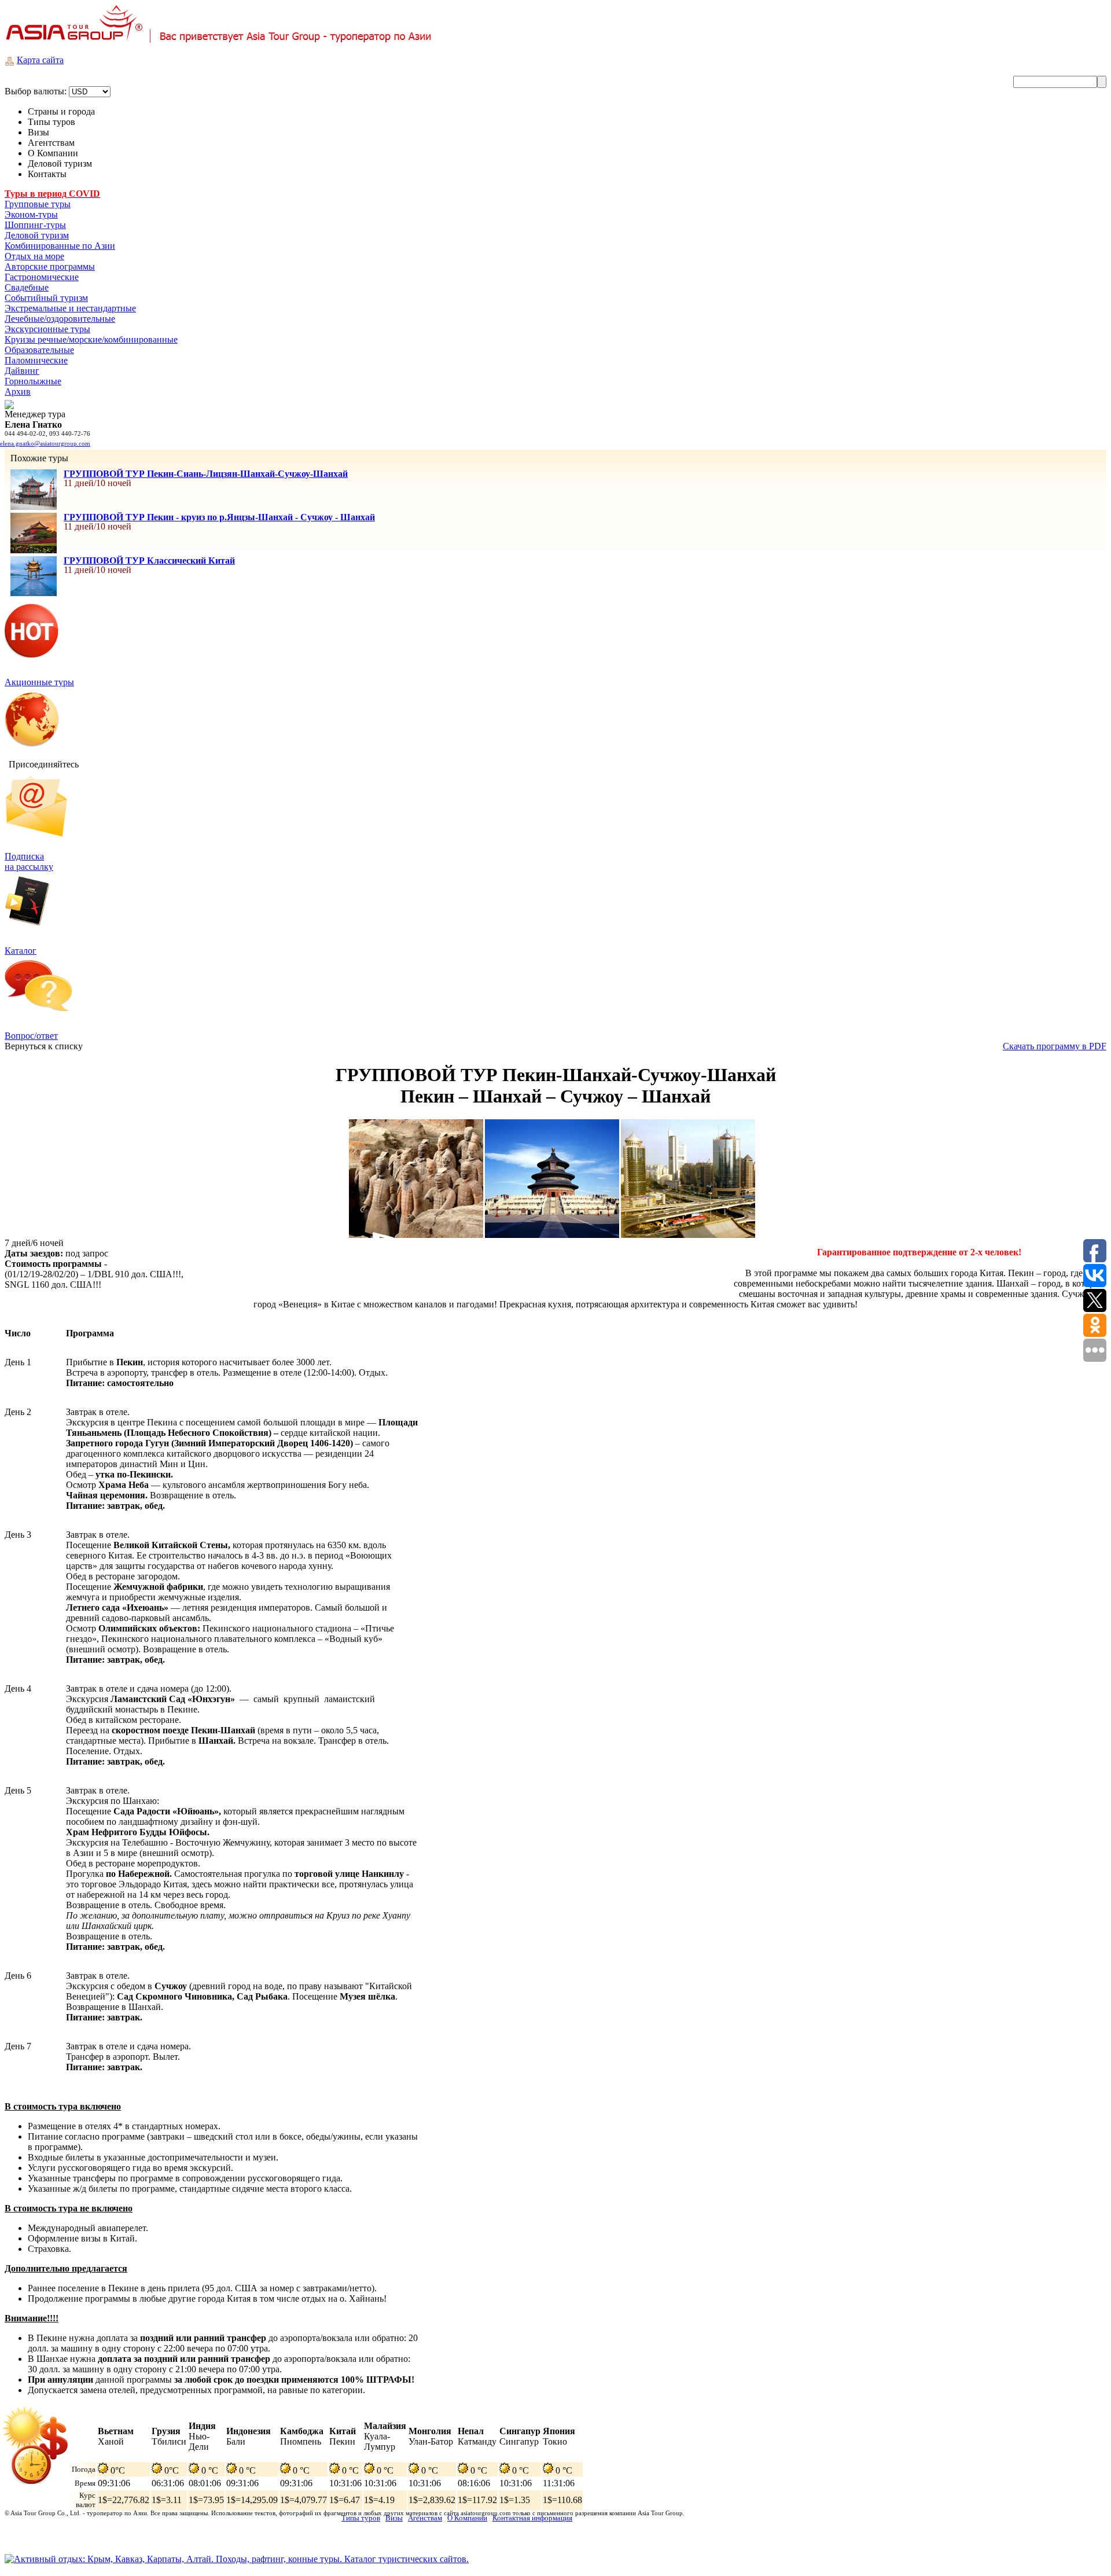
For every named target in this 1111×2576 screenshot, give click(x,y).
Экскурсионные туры (47, 329)
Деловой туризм (37, 235)
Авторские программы (50, 267)
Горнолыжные (33, 381)
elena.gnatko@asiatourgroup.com (45, 443)
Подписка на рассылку (29, 861)
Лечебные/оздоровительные (60, 319)
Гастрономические (42, 277)
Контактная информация (532, 2518)
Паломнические (36, 360)
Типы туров (361, 2518)
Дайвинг (22, 371)
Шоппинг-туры (35, 225)
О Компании (467, 2518)
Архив (18, 392)
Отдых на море (34, 256)
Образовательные (39, 350)
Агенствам (425, 2518)
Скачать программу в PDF (1055, 1046)
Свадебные (27, 287)
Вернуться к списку (44, 1046)
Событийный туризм (46, 298)
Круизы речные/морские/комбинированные (91, 339)
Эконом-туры (31, 214)
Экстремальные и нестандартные (70, 308)
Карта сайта (40, 60)
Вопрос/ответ (31, 1036)
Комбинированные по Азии (60, 246)
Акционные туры (39, 682)
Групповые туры (38, 204)
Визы (394, 2518)
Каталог (21, 951)
